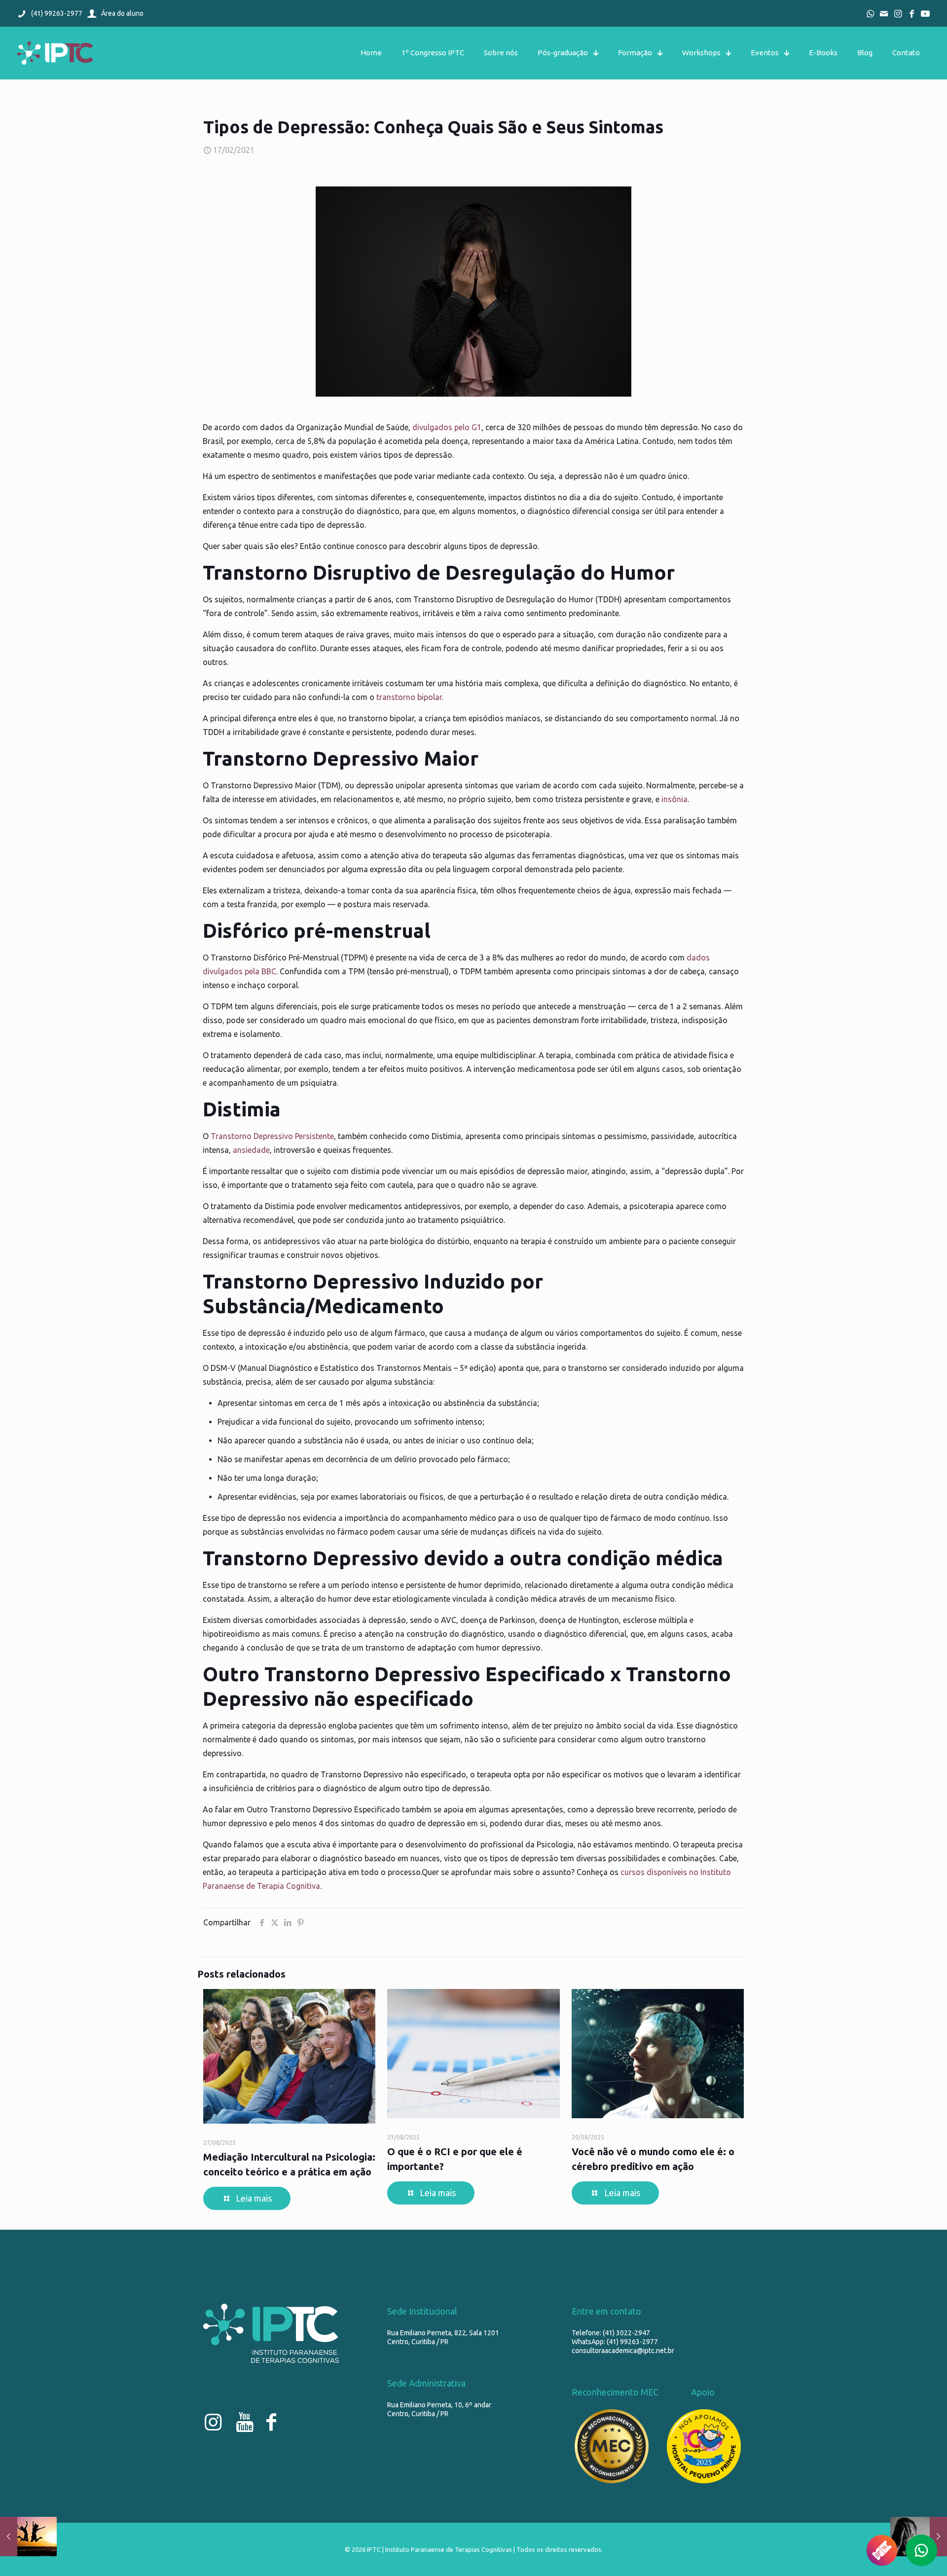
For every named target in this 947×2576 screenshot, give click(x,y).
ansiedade (251, 1150)
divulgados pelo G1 (447, 427)
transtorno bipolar (409, 697)
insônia (674, 799)
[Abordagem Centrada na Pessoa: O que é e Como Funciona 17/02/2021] (28, 2537)
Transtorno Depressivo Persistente (272, 1136)
